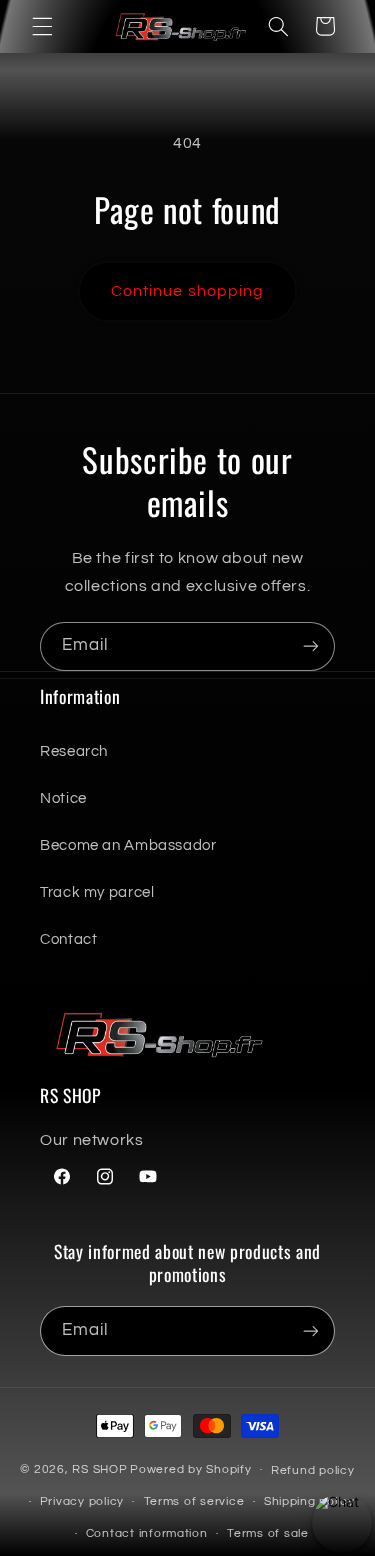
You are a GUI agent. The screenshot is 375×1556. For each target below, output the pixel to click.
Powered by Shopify (190, 1469)
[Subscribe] (311, 646)
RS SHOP (99, 1469)
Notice (63, 798)
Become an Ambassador (128, 845)
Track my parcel (97, 892)
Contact (68, 939)
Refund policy (313, 1470)
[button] (42, 26)
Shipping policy (309, 1501)
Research (74, 751)
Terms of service (194, 1501)
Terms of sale (268, 1533)
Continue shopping (187, 291)
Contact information (147, 1533)
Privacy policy (82, 1501)
